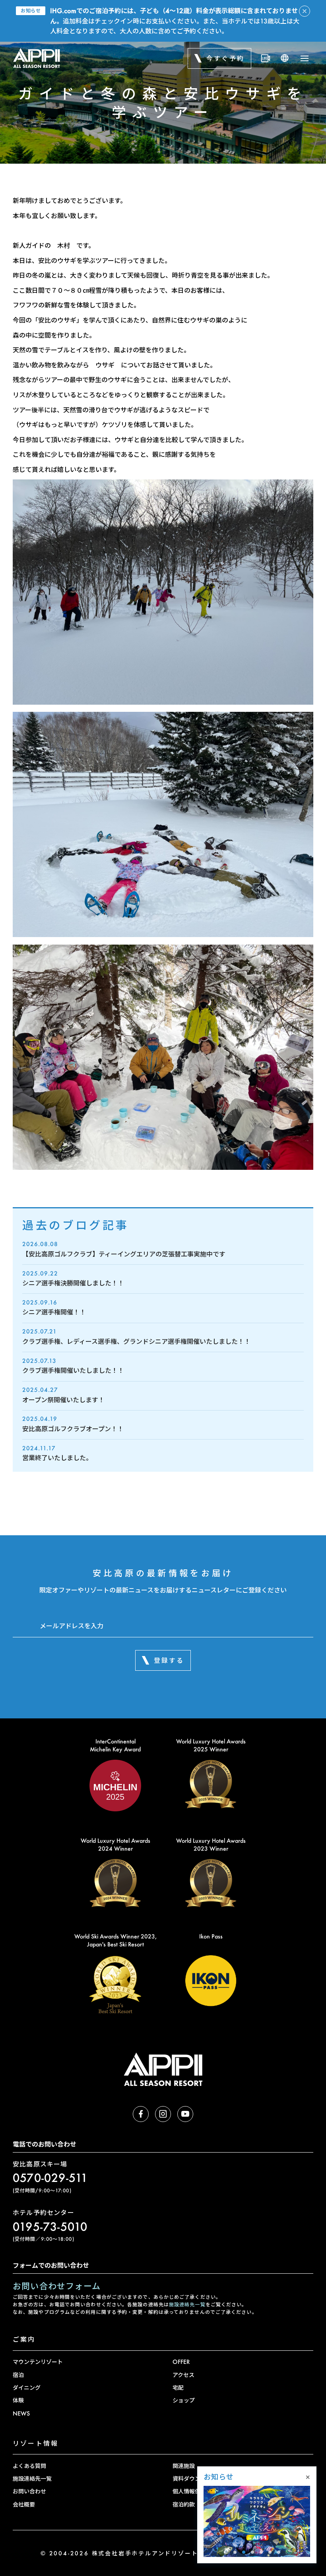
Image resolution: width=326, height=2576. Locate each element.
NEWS (21, 2413)
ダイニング (27, 2388)
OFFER (181, 2362)
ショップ (184, 2400)
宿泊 (18, 2375)
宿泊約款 (184, 2504)
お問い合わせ (29, 2491)
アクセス (183, 2375)
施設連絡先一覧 (187, 2304)
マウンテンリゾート (38, 2362)
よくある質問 (29, 2466)
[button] (235, 2552)
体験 (18, 2400)
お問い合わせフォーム (57, 2286)
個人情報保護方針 (195, 2491)
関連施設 (184, 2466)
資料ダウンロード (195, 2478)
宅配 (178, 2388)
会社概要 (24, 2504)
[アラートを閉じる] (305, 11)
